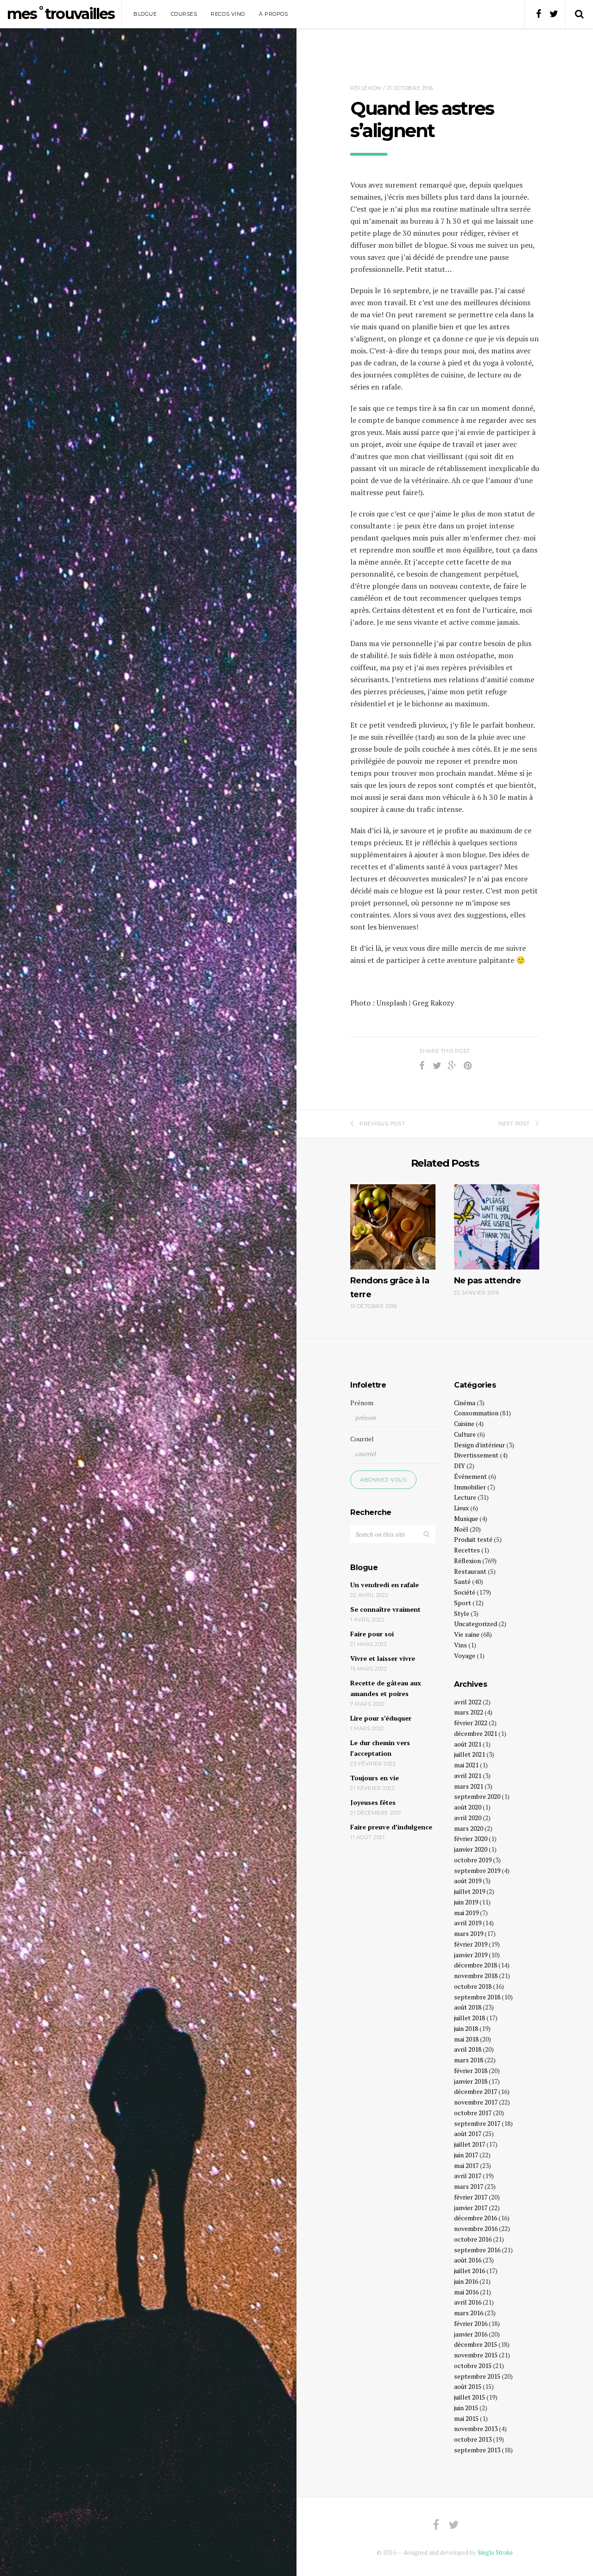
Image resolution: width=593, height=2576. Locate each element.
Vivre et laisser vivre (383, 1658)
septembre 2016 (477, 2250)
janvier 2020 (471, 1849)
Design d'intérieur (479, 1445)
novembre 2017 (476, 2102)
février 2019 (471, 1944)
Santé (462, 1581)
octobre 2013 (473, 2439)
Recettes (467, 1550)
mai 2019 (466, 1913)
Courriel (362, 1439)
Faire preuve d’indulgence (391, 1827)
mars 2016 (469, 2313)
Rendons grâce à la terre (390, 1287)
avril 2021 (468, 1775)
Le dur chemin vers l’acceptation (380, 1748)
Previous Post (382, 1124)
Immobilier (470, 1487)
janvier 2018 (471, 2081)
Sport (463, 1603)
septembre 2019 (477, 1870)
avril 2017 (468, 2176)
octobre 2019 (473, 1860)
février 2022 (471, 1723)
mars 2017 (469, 2186)
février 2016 (471, 2323)
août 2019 (468, 1881)
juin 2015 (466, 2408)
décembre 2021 (476, 1733)
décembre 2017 (476, 2091)
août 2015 (468, 2386)
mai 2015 (466, 2418)
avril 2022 (468, 1702)
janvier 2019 (471, 1955)
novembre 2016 (476, 2228)
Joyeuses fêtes (373, 1802)
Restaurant (470, 1571)
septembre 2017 (477, 2123)
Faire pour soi (372, 1634)
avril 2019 (468, 1923)
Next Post (514, 1124)
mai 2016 (466, 2292)
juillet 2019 (470, 1891)
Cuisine (464, 1423)
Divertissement (476, 1455)
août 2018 (468, 2007)
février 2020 (471, 1838)
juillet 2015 (470, 2397)
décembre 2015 (476, 2344)
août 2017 (468, 2133)
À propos (273, 14)
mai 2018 (466, 2039)
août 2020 (468, 1807)
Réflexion (366, 88)
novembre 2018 (476, 1976)
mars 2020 (469, 1828)
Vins (461, 1645)
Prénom (362, 1403)
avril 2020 (468, 1818)
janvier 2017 (471, 2208)
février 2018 (471, 2070)
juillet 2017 (470, 2144)
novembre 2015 (476, 2355)
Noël (461, 1529)
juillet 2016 (470, 2271)
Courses (184, 14)
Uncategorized (476, 1624)
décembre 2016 (476, 2218)
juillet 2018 (470, 2018)
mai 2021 (466, 1765)
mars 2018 (469, 2060)
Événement (470, 1476)
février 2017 (471, 2197)
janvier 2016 (471, 2334)
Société (465, 1592)
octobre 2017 (473, 2113)
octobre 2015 (473, 2366)
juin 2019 (466, 1902)
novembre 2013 (476, 2428)
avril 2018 (468, 2049)
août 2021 (468, 1744)
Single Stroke (495, 2552)
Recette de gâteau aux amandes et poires (386, 1688)
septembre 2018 (477, 1997)
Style (462, 1613)
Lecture (465, 1497)
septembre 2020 (477, 1796)
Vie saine (467, 1634)
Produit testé (473, 1539)
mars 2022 (469, 1712)
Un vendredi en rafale (385, 1585)
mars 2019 (469, 1933)
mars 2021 (469, 1786)
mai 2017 (466, 2165)
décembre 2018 (476, 1965)
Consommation (476, 1413)
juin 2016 (466, 2281)
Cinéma (465, 1403)
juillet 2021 (470, 1754)
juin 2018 (466, 2028)
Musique (466, 1518)
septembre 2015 (477, 2376)
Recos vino (228, 14)
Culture (465, 1434)
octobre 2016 (473, 2239)
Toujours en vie (375, 1778)
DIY (460, 1466)
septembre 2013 (477, 2450)
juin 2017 (466, 2155)
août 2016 (468, 2260)
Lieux (461, 1508)
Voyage (465, 1656)
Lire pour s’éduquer (381, 1718)
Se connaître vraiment (385, 1609)
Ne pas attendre (488, 1281)
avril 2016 (468, 2302)
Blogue (145, 14)
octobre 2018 (473, 1986)
